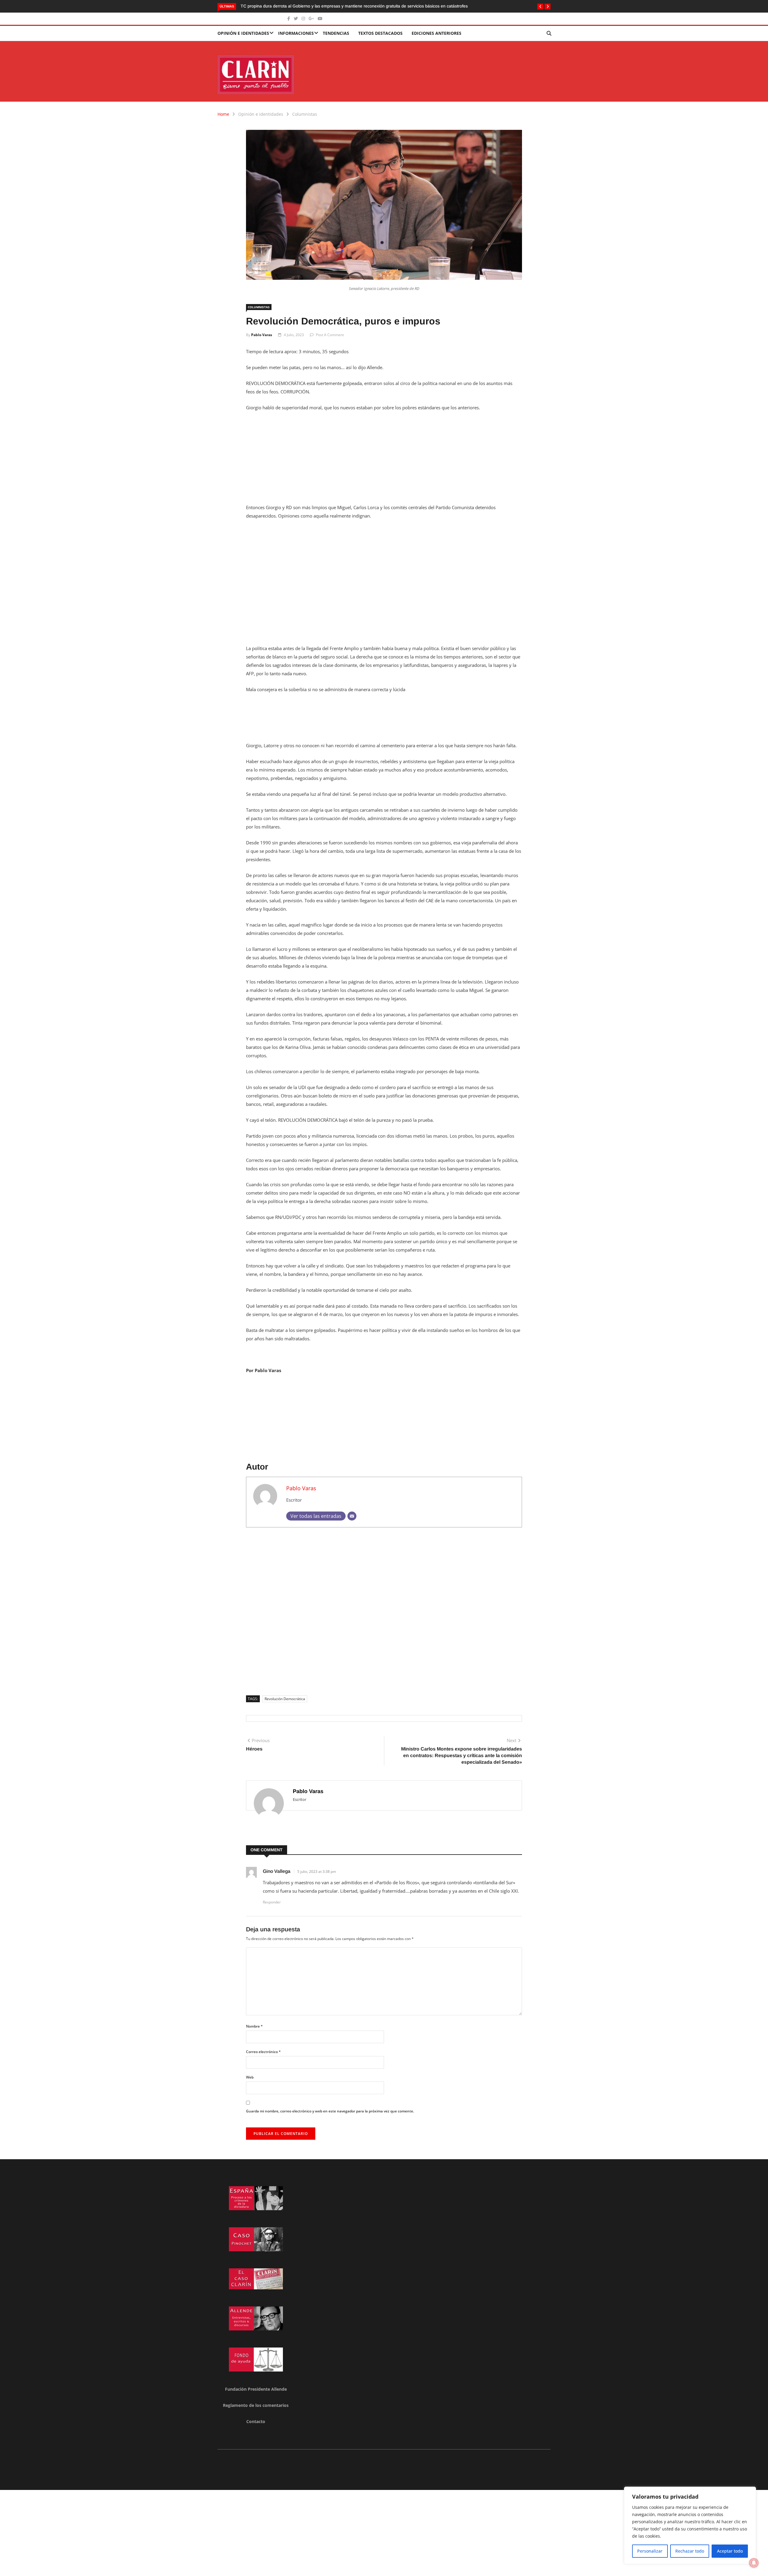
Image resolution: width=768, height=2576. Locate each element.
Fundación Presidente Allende (256, 2389)
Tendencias (336, 33)
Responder (272, 1902)
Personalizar (650, 2551)
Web (250, 2077)
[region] (690, 2525)
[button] (540, 7)
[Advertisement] (384, 461)
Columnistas (305, 114)
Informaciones (296, 33)
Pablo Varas (262, 335)
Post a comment (330, 335)
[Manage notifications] (754, 2563)
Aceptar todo (730, 2551)
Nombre (254, 2026)
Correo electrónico (263, 2052)
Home (223, 114)
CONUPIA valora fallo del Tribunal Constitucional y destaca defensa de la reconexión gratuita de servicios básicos (348, 6)
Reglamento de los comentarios (256, 2405)
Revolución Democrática (285, 1699)
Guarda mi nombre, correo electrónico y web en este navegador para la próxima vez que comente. (330, 2111)
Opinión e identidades (243, 33)
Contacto (256, 2421)
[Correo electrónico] (352, 1516)
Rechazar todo (690, 2551)
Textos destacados (380, 33)
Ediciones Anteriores (436, 33)
